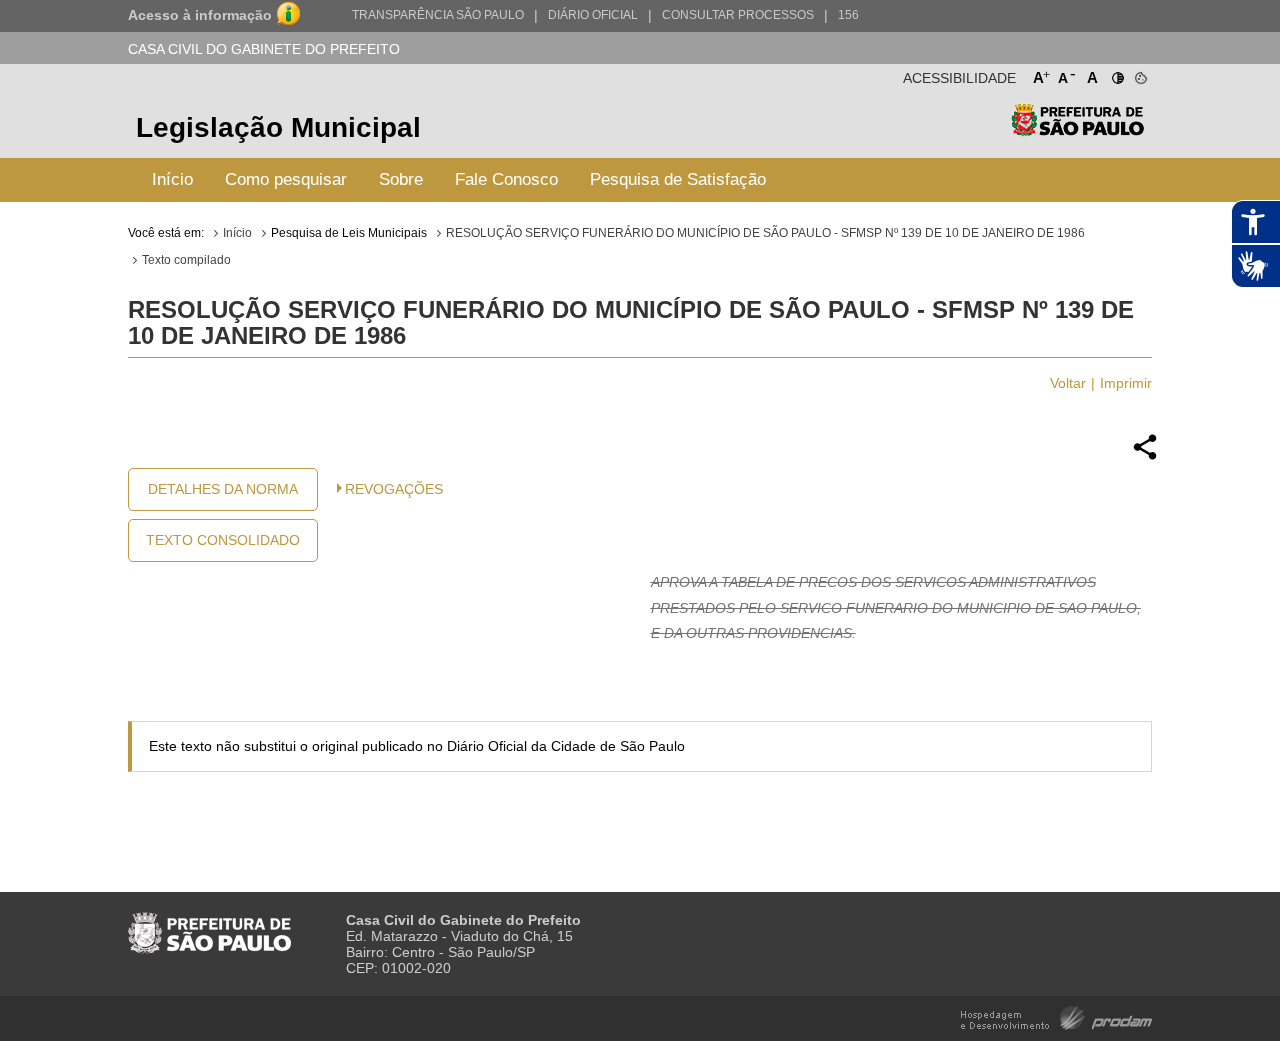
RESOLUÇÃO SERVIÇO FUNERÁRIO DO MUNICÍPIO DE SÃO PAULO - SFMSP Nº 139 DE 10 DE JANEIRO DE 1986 (765, 233)
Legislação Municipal (278, 127)
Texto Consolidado (223, 540)
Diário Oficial (593, 15)
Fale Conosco (506, 179)
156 (848, 15)
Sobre (401, 179)
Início (172, 179)
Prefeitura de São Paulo (1077, 130)
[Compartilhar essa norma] (1145, 457)
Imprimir (1126, 383)
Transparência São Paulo (438, 15)
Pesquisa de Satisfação (678, 179)
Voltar (1068, 383)
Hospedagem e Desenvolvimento (1056, 1016)
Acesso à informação (200, 15)
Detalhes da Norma (223, 489)
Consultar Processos (738, 15)
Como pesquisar (286, 179)
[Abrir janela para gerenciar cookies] (1139, 74)
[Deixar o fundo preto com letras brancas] (1116, 74)
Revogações (394, 489)
